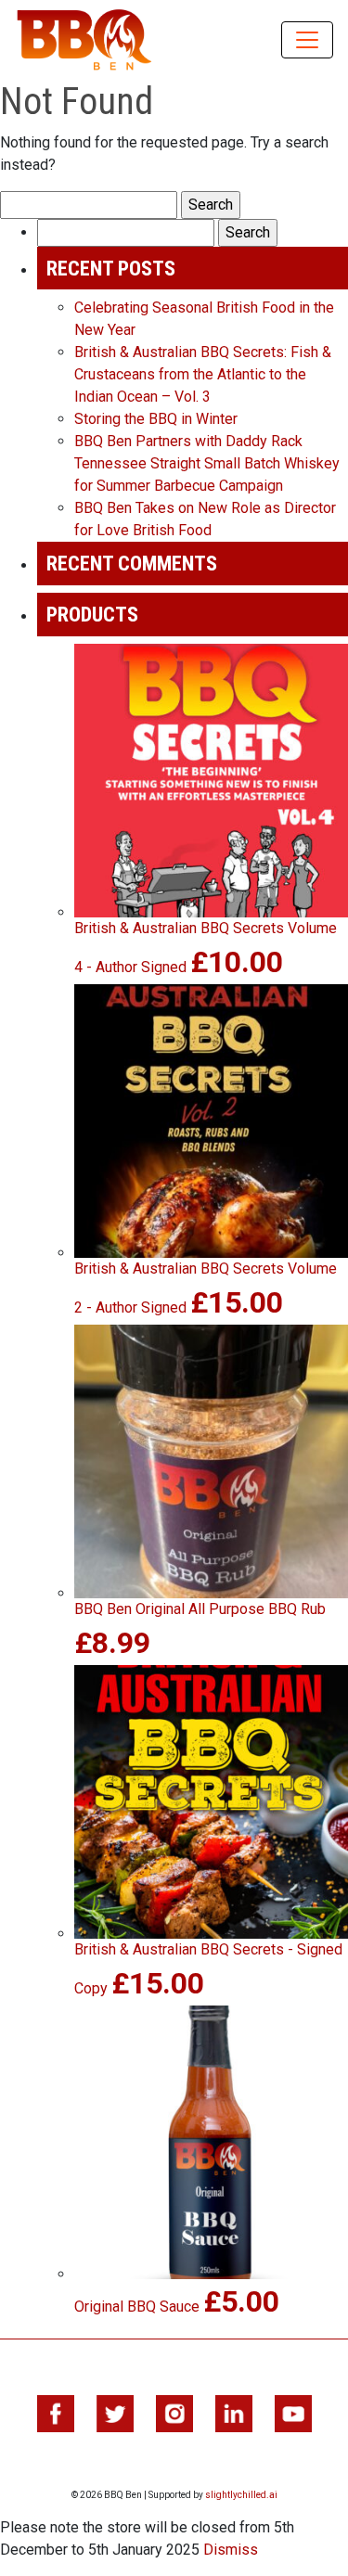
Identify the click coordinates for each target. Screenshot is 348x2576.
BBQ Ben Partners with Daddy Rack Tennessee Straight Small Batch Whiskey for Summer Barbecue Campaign (207, 463)
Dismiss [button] (231, 2550)
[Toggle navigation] (307, 40)
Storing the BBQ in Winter (156, 419)
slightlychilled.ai (241, 2495)
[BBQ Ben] (84, 40)
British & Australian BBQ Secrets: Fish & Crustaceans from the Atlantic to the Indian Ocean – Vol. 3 (203, 374)
